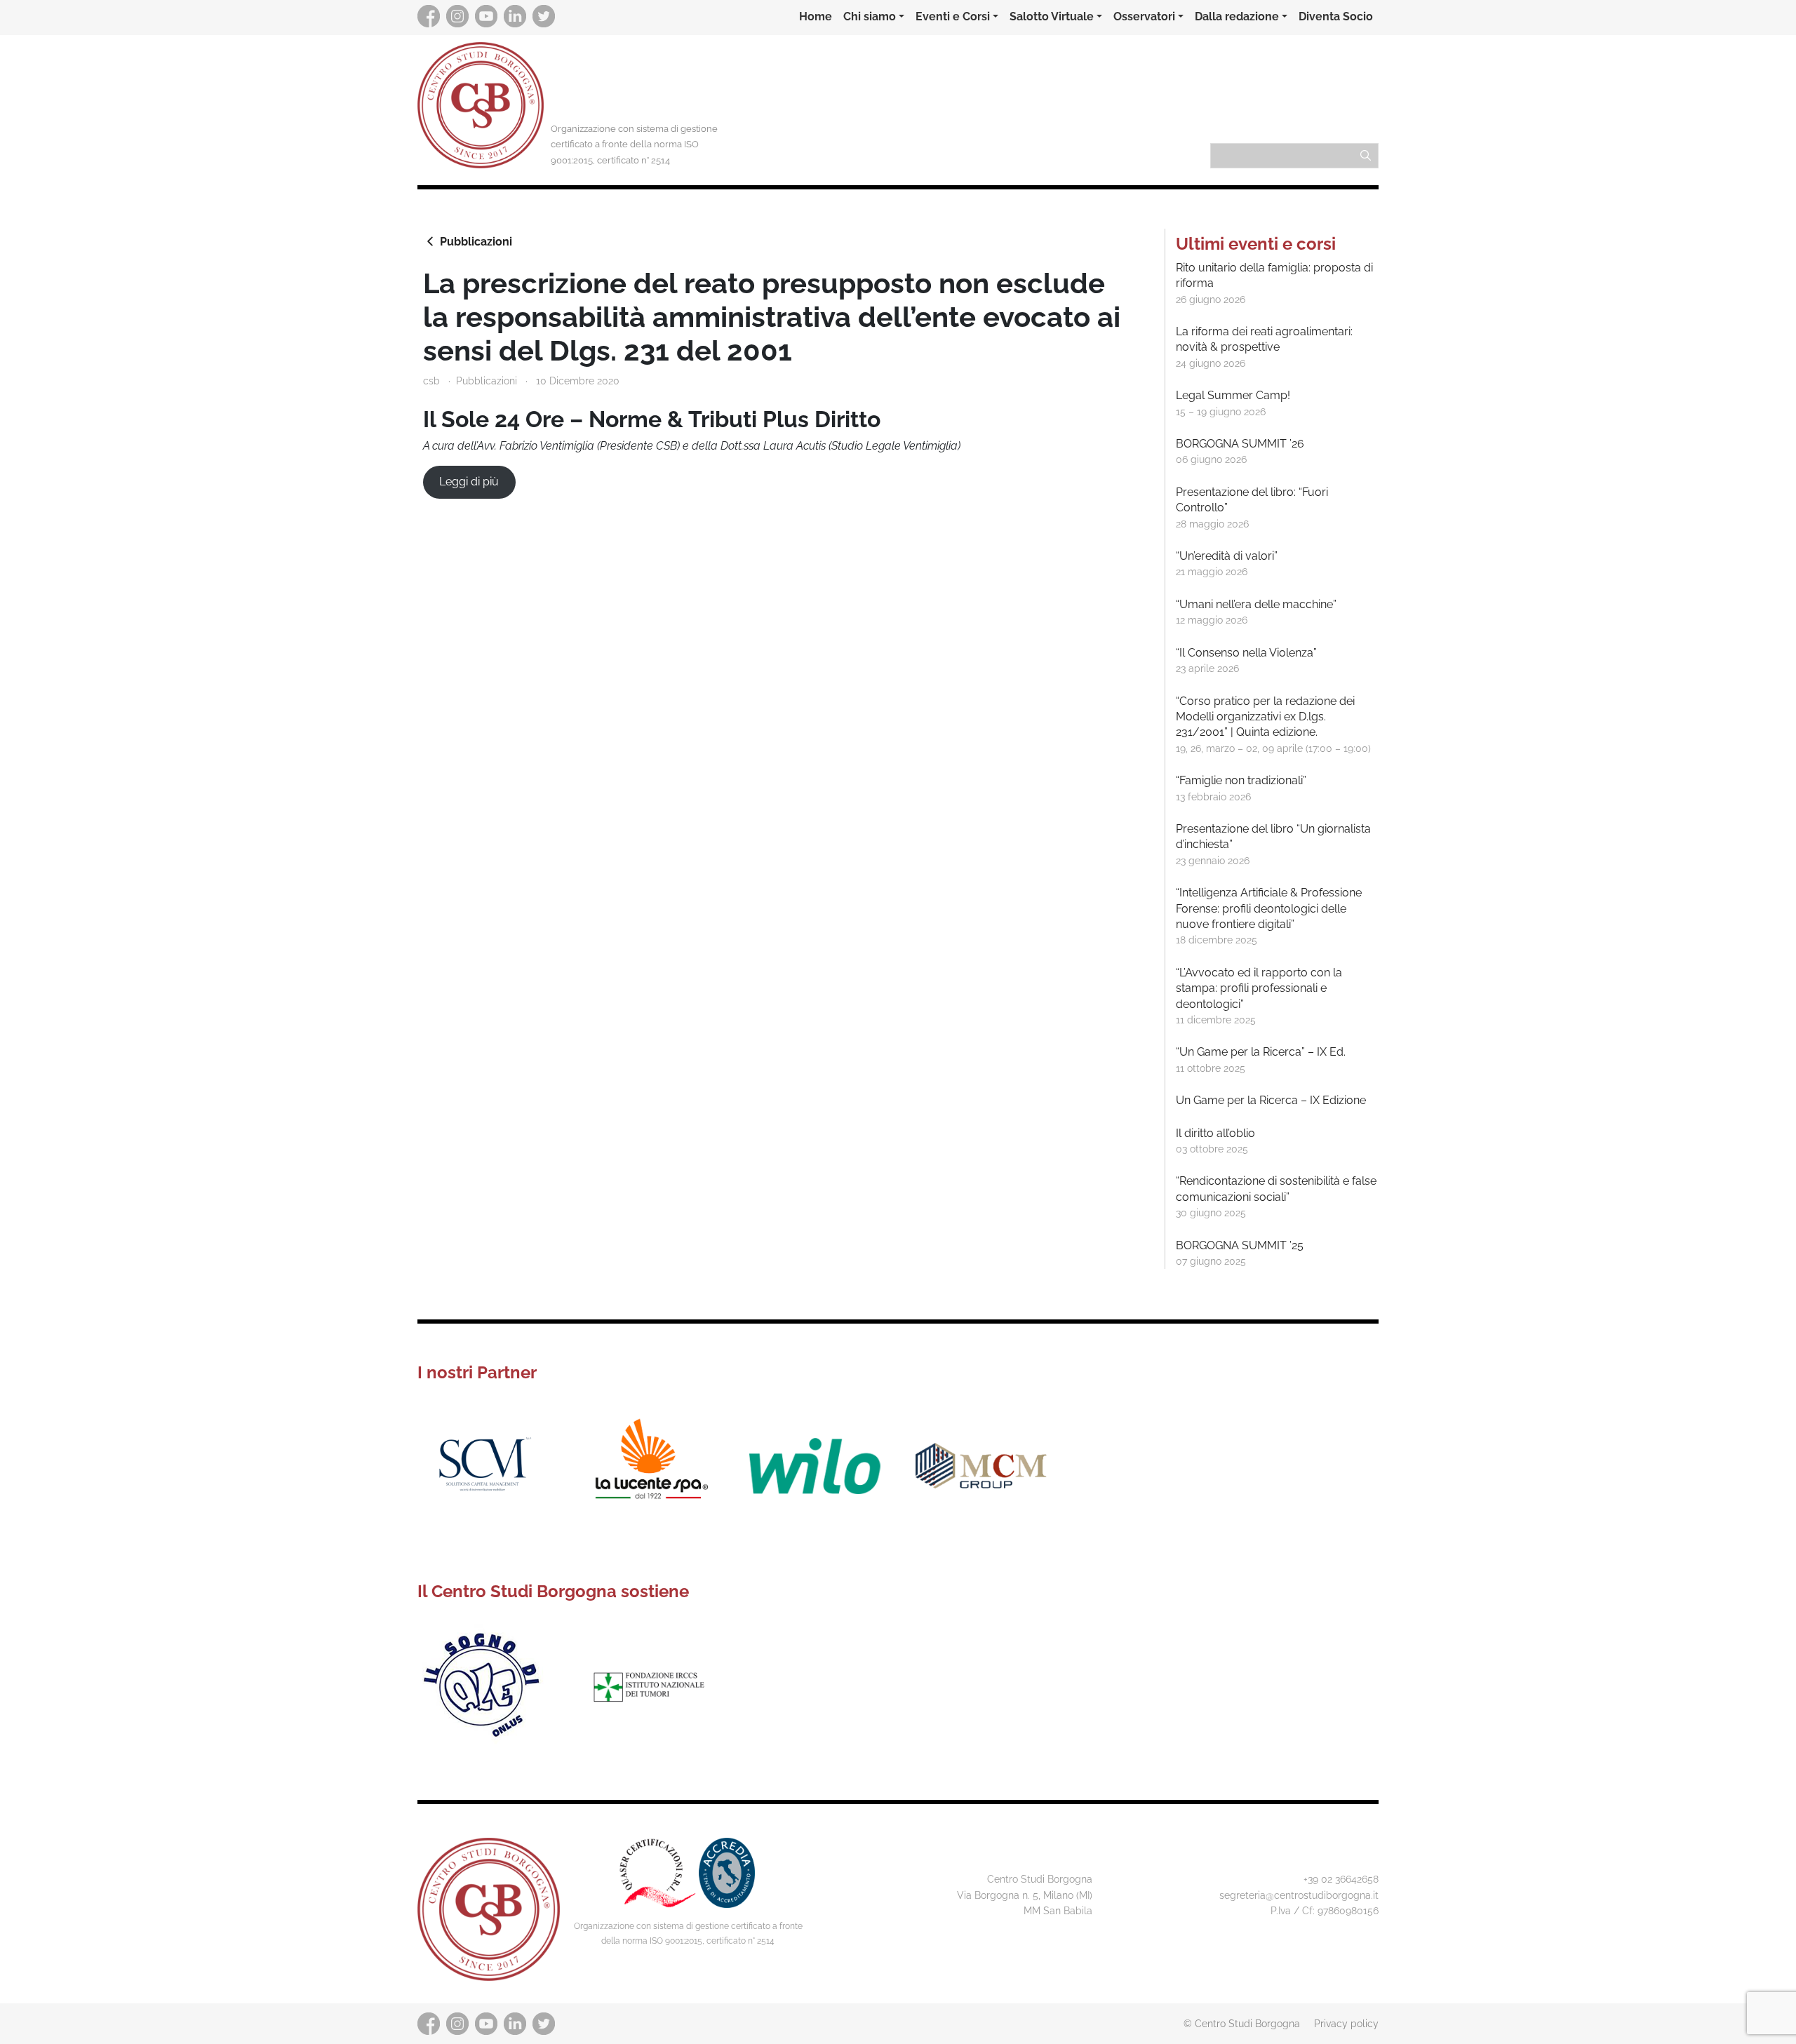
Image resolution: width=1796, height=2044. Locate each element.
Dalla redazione (1237, 16)
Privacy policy (1346, 2023)
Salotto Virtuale (1052, 16)
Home (816, 16)
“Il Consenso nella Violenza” (1246, 653)
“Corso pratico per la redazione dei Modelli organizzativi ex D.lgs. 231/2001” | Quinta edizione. (1265, 717)
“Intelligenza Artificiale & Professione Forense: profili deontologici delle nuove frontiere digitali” (1269, 908)
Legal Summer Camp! (1233, 395)
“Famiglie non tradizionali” (1241, 780)
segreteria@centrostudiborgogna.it (1299, 1895)
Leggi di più (469, 482)
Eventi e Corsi (953, 16)
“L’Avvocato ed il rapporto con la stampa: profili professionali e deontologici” (1259, 988)
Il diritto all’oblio (1215, 1133)
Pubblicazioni (476, 242)
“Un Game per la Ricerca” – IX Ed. (1261, 1052)
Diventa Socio (1336, 16)
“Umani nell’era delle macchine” (1256, 604)
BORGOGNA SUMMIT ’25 (1240, 1245)
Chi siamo (870, 16)
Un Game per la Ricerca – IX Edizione (1271, 1100)
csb (431, 381)
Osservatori (1144, 16)
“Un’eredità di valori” (1227, 556)
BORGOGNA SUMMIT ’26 (1240, 444)
